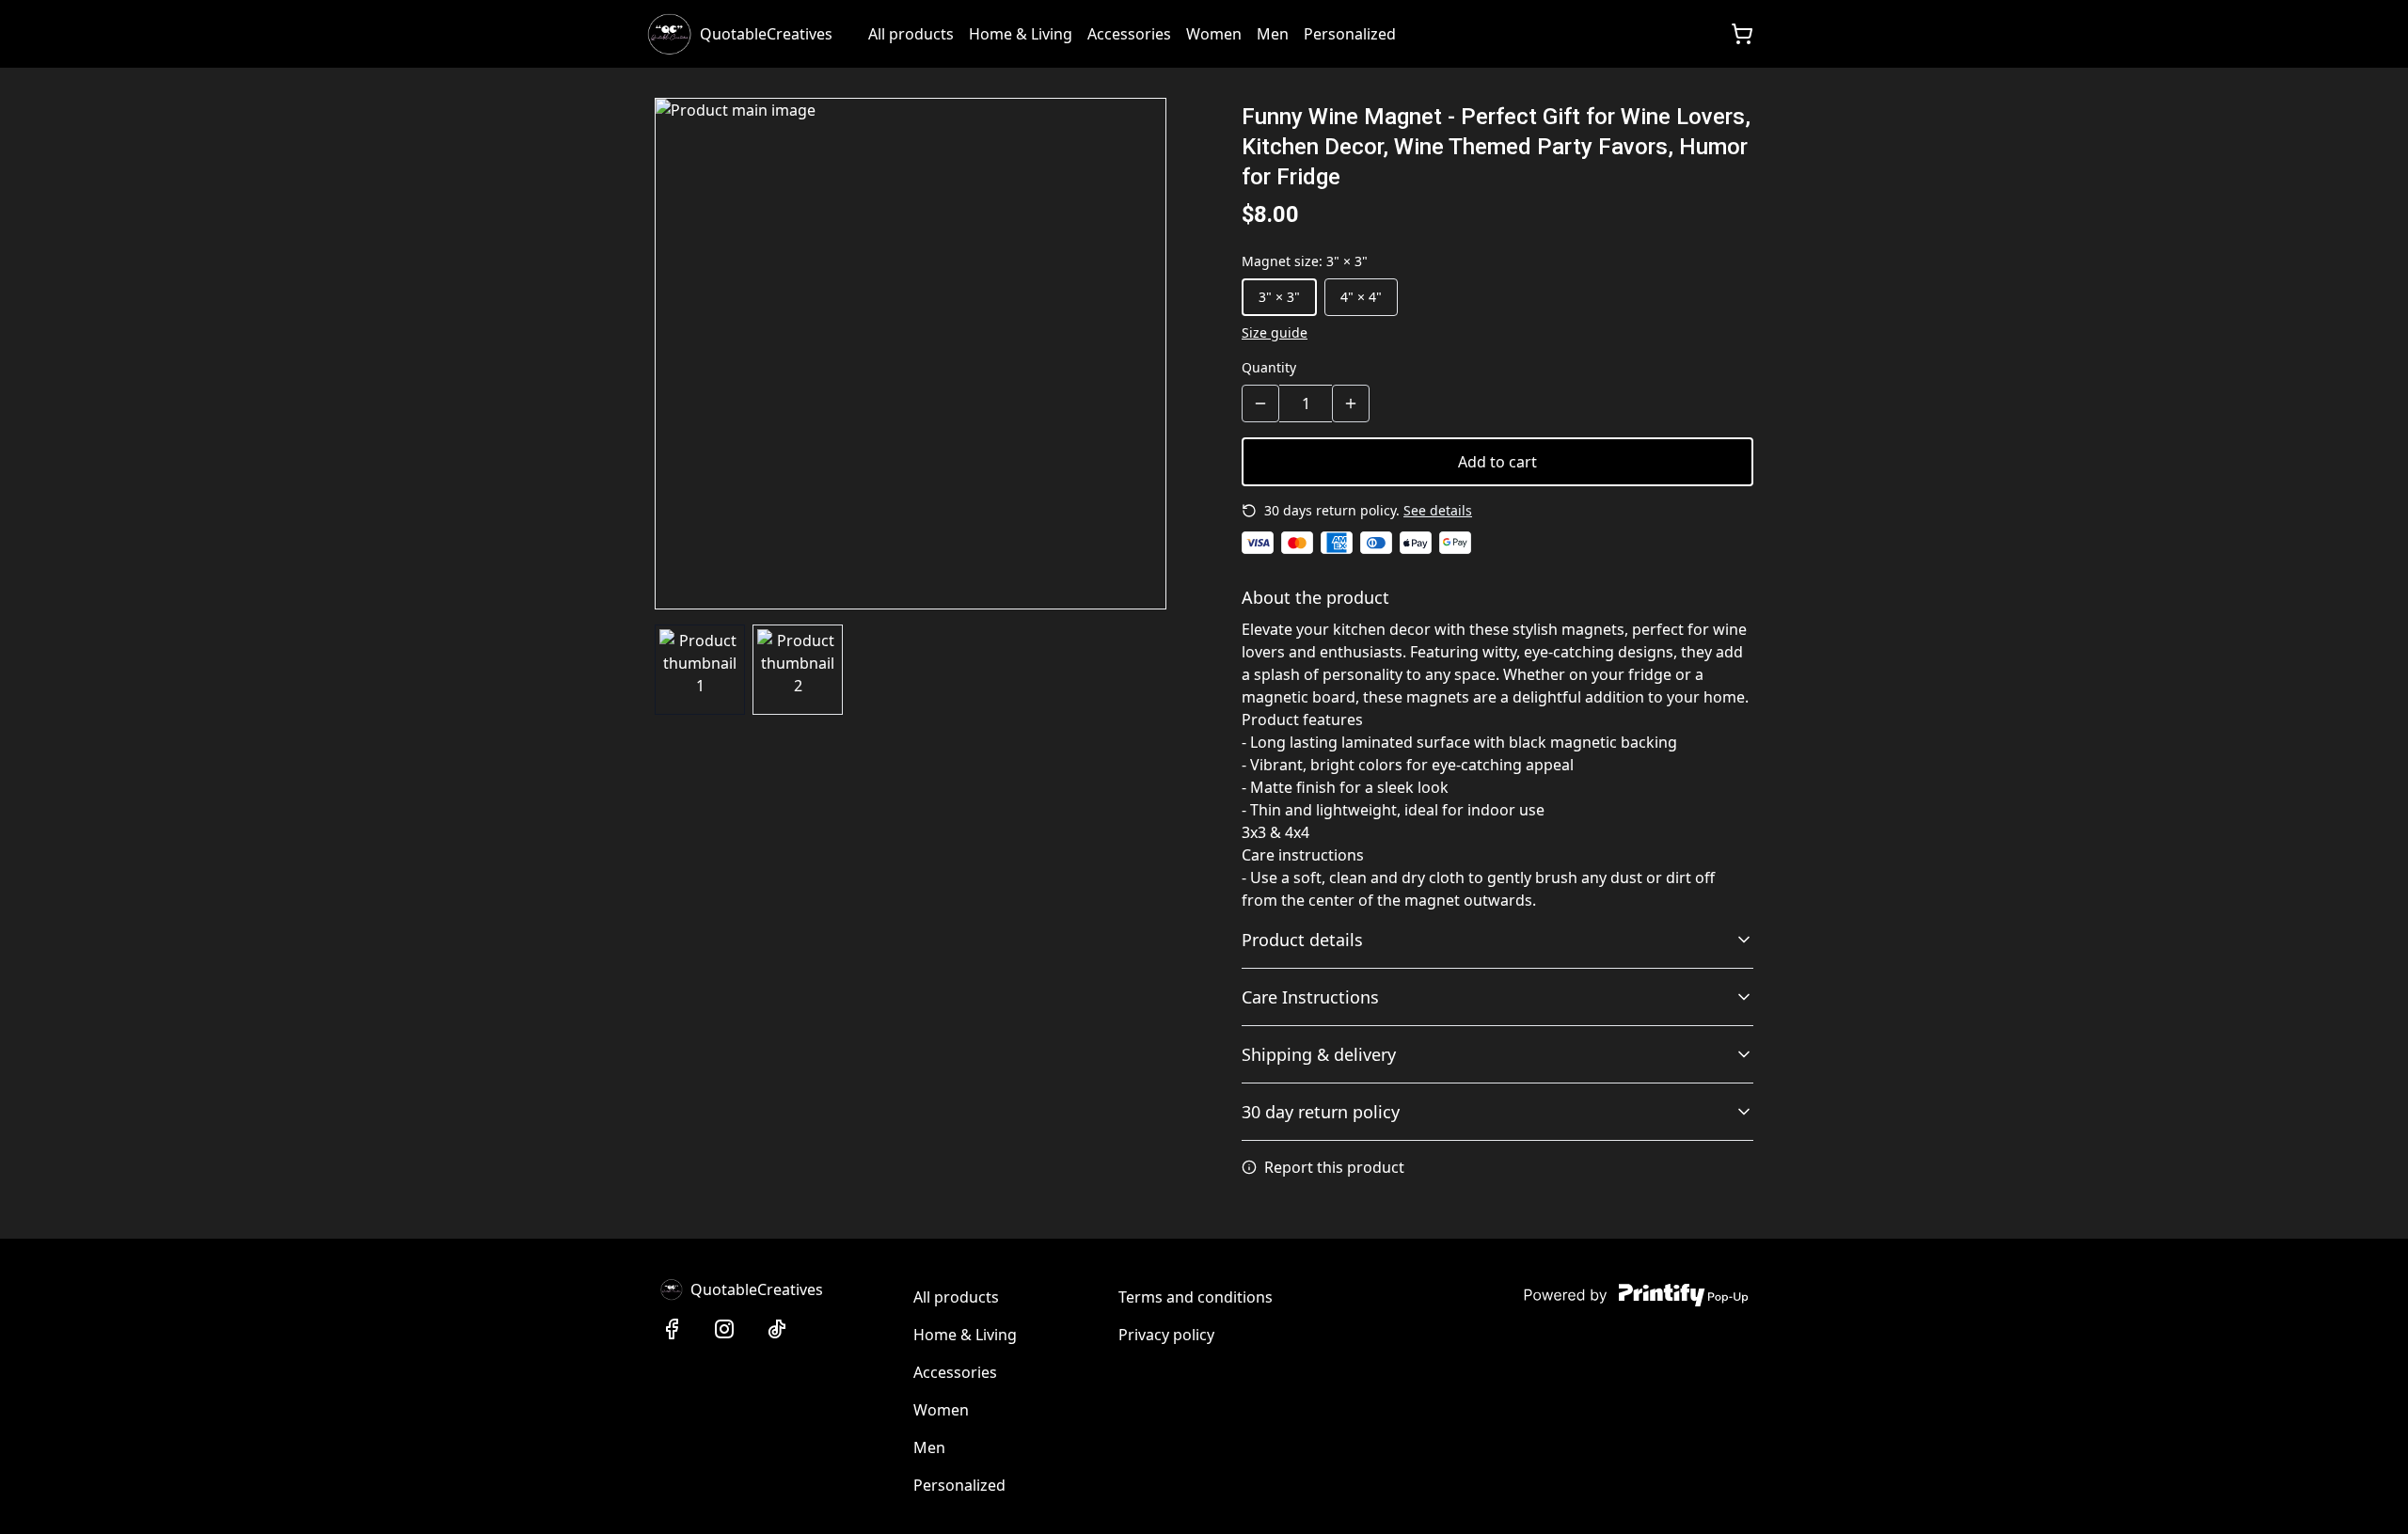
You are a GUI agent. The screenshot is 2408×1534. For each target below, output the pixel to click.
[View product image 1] (700, 670)
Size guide (1275, 332)
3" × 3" (1279, 297)
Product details (1302, 940)
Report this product (1334, 1167)
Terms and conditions (1196, 1297)
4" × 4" (1361, 297)
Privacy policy (1166, 1335)
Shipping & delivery (1319, 1054)
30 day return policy (1321, 1112)
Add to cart (1497, 462)
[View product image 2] (798, 670)
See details (1438, 510)
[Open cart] (1742, 34)
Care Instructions (1310, 997)
